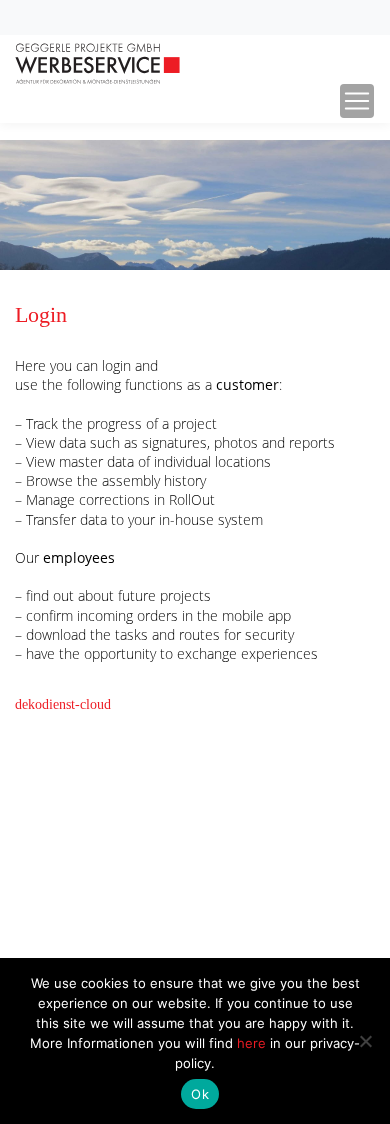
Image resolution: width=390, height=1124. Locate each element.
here (253, 1043)
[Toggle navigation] (357, 101)
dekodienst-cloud (63, 704)
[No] (365, 1041)
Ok (200, 1094)
